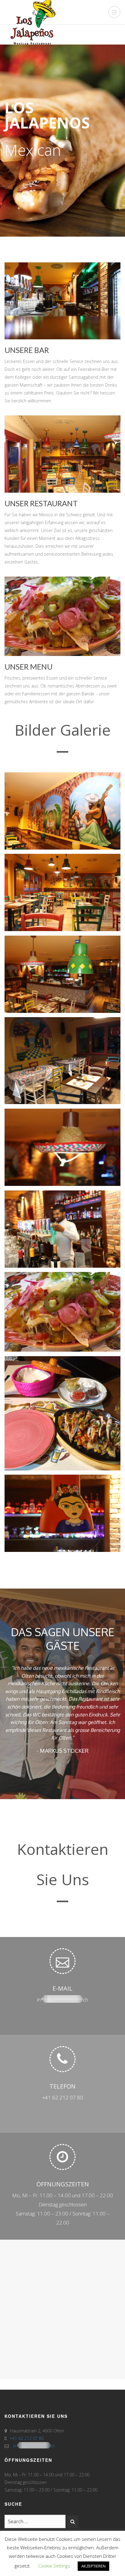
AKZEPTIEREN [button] (93, 2566)
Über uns (43, 2524)
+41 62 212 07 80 (63, 2069)
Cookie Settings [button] (54, 2566)
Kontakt (76, 2524)
